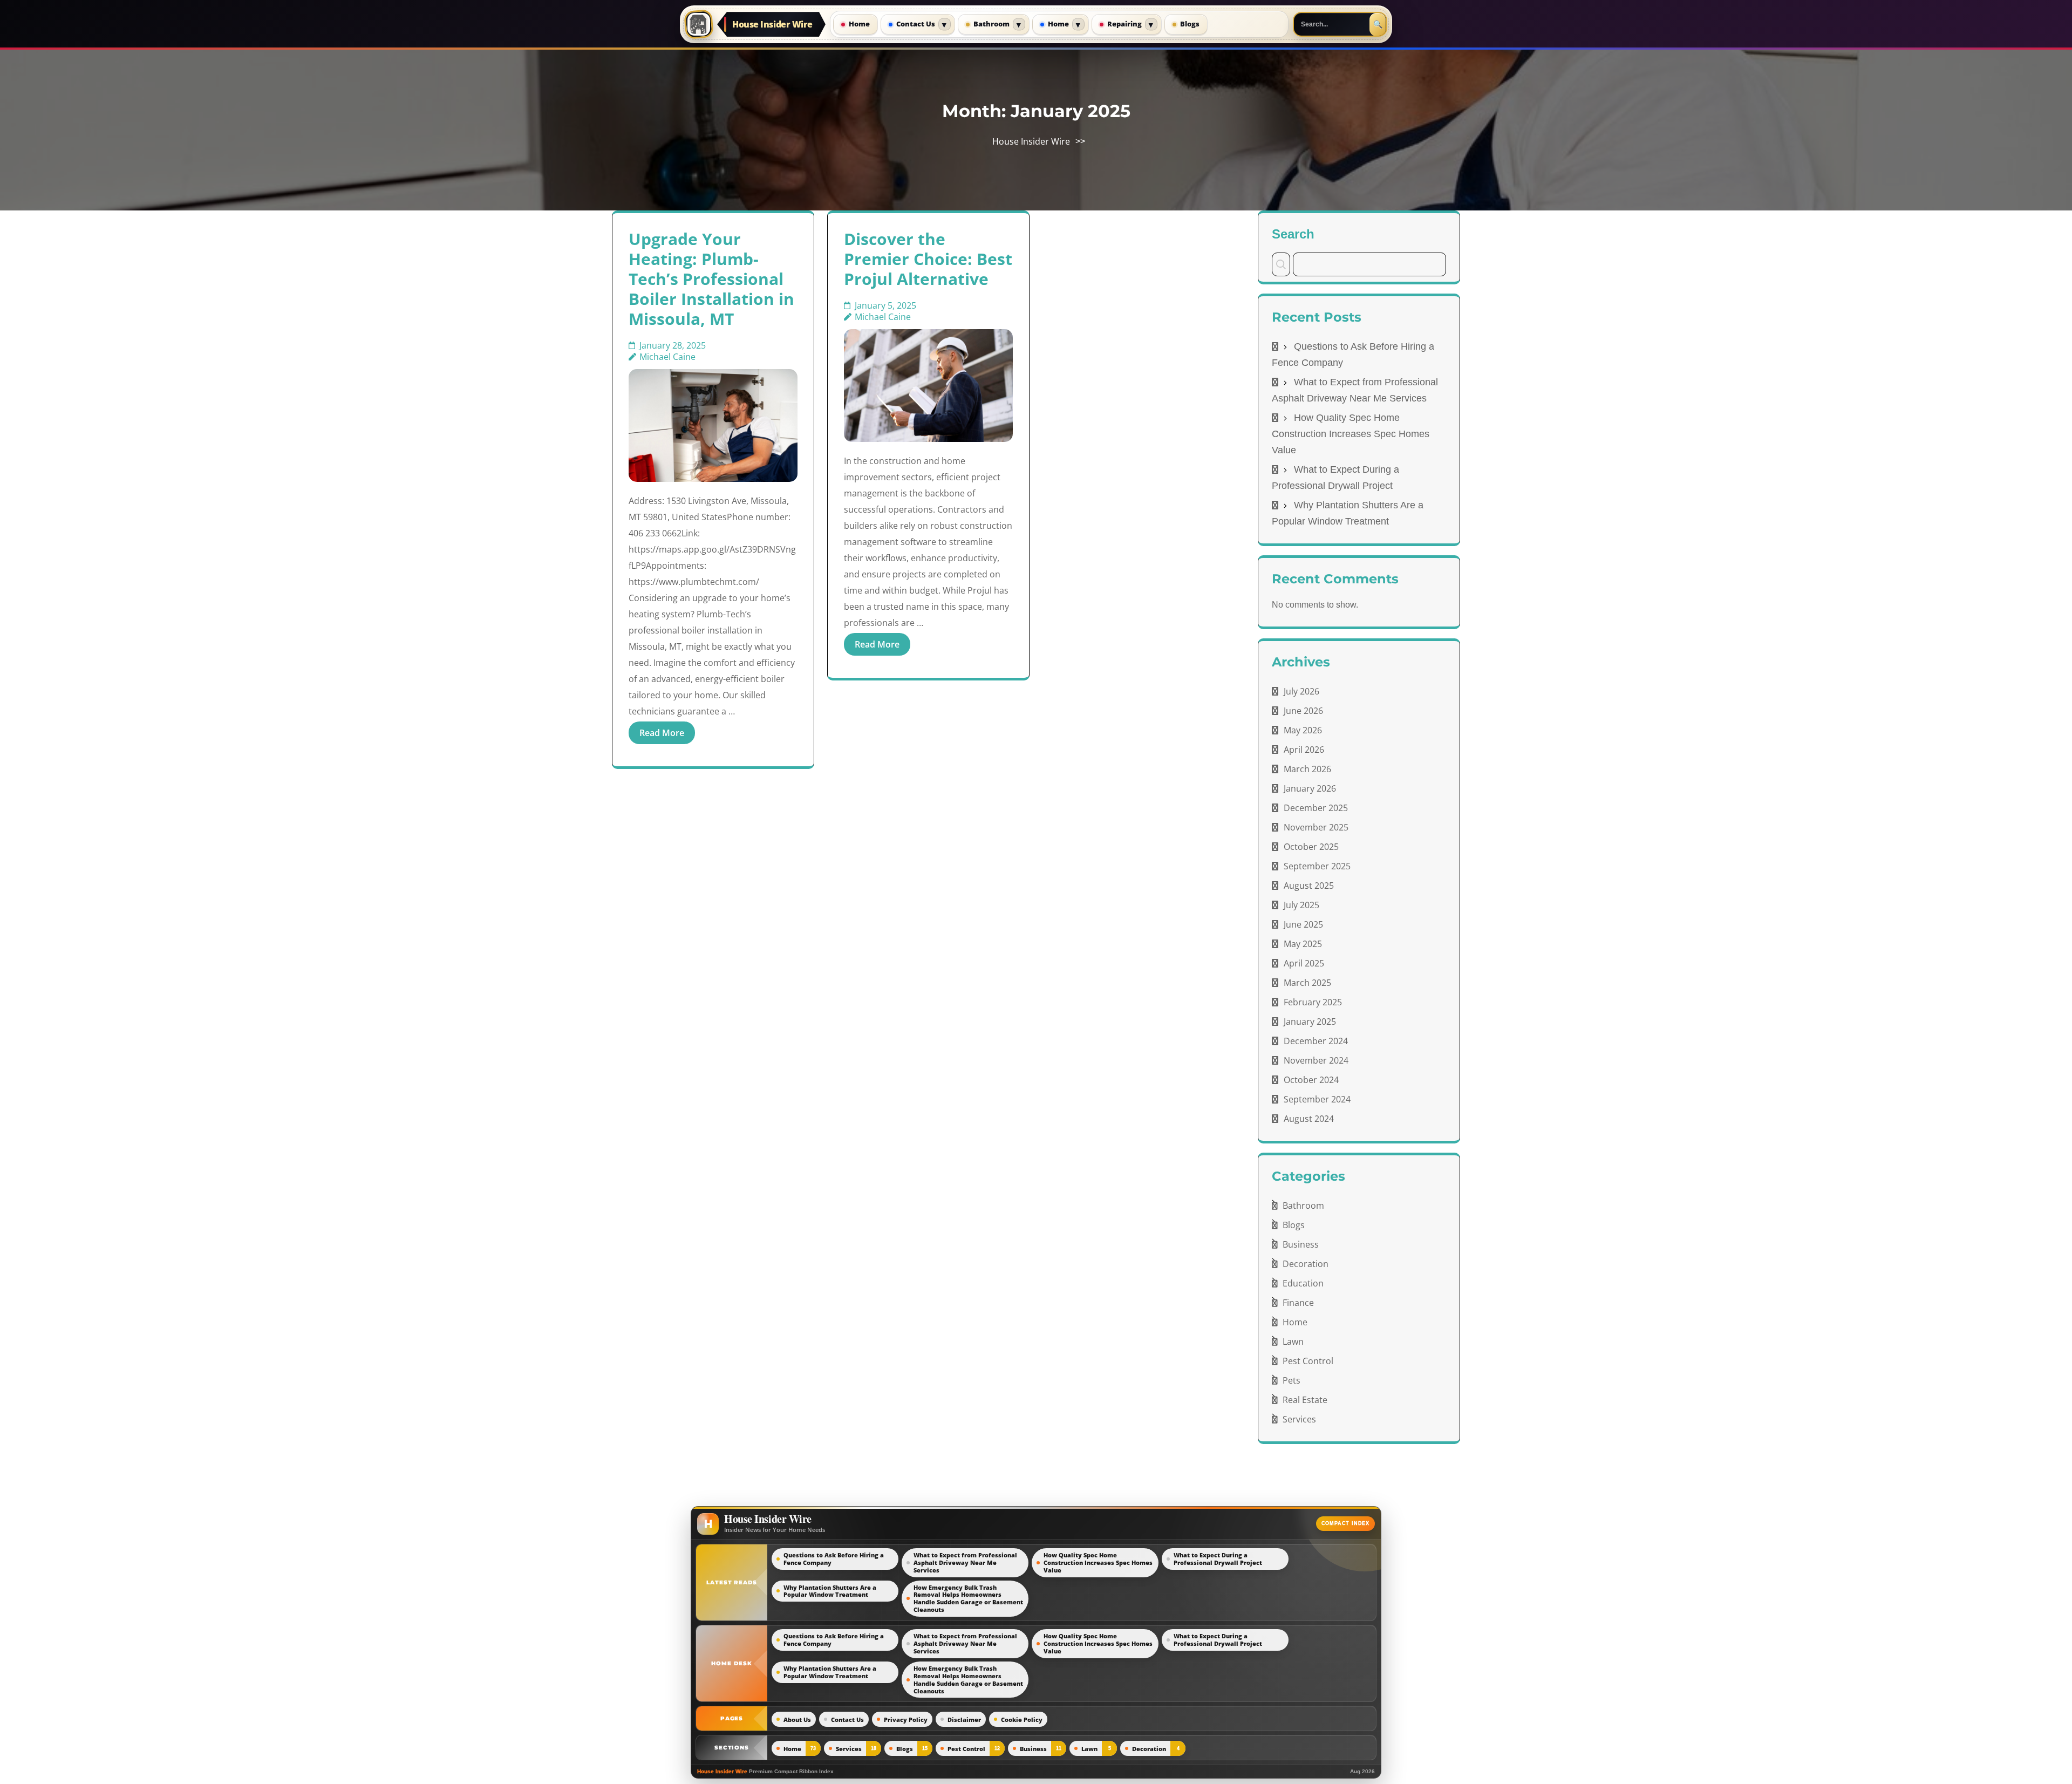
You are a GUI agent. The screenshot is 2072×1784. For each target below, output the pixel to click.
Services (1299, 1419)
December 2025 (1316, 808)
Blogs (1190, 24)
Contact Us (916, 24)
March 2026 (1307, 769)
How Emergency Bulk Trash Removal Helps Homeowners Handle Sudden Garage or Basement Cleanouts (968, 1599)
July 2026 (1301, 691)
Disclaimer (964, 1720)
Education (1303, 1283)
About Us (797, 1720)
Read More (662, 733)
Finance (1298, 1303)
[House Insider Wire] (699, 24)
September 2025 (1317, 866)
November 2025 (1316, 827)
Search (1293, 234)
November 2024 (1316, 1060)
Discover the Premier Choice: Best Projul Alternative (928, 259)
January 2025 (1310, 1022)
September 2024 (1317, 1099)
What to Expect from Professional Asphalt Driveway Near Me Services (965, 1562)
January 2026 (1310, 788)
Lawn (1293, 1342)
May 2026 (1303, 730)
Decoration (1306, 1264)
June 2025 (1303, 924)
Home (859, 24)
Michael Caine (667, 357)
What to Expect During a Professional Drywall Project (1218, 1559)
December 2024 (1316, 1041)
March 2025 (1307, 983)
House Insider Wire (772, 24)
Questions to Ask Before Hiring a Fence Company (834, 1559)
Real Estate (1305, 1400)
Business (1301, 1244)
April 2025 (1304, 963)
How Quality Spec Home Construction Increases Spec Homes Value (1351, 434)
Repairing (1124, 24)
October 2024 (1311, 1080)
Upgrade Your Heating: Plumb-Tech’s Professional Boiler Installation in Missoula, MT (711, 279)
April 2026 (1304, 750)
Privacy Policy (906, 1720)
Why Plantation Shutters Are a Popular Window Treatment (830, 1591)
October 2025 (1311, 847)
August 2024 (1309, 1119)
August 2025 (1309, 886)
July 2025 (1301, 905)
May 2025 (1303, 944)
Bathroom (991, 24)
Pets (1291, 1380)
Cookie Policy (1022, 1720)
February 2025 (1313, 1002)
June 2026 (1303, 711)
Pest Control (1308, 1361)
